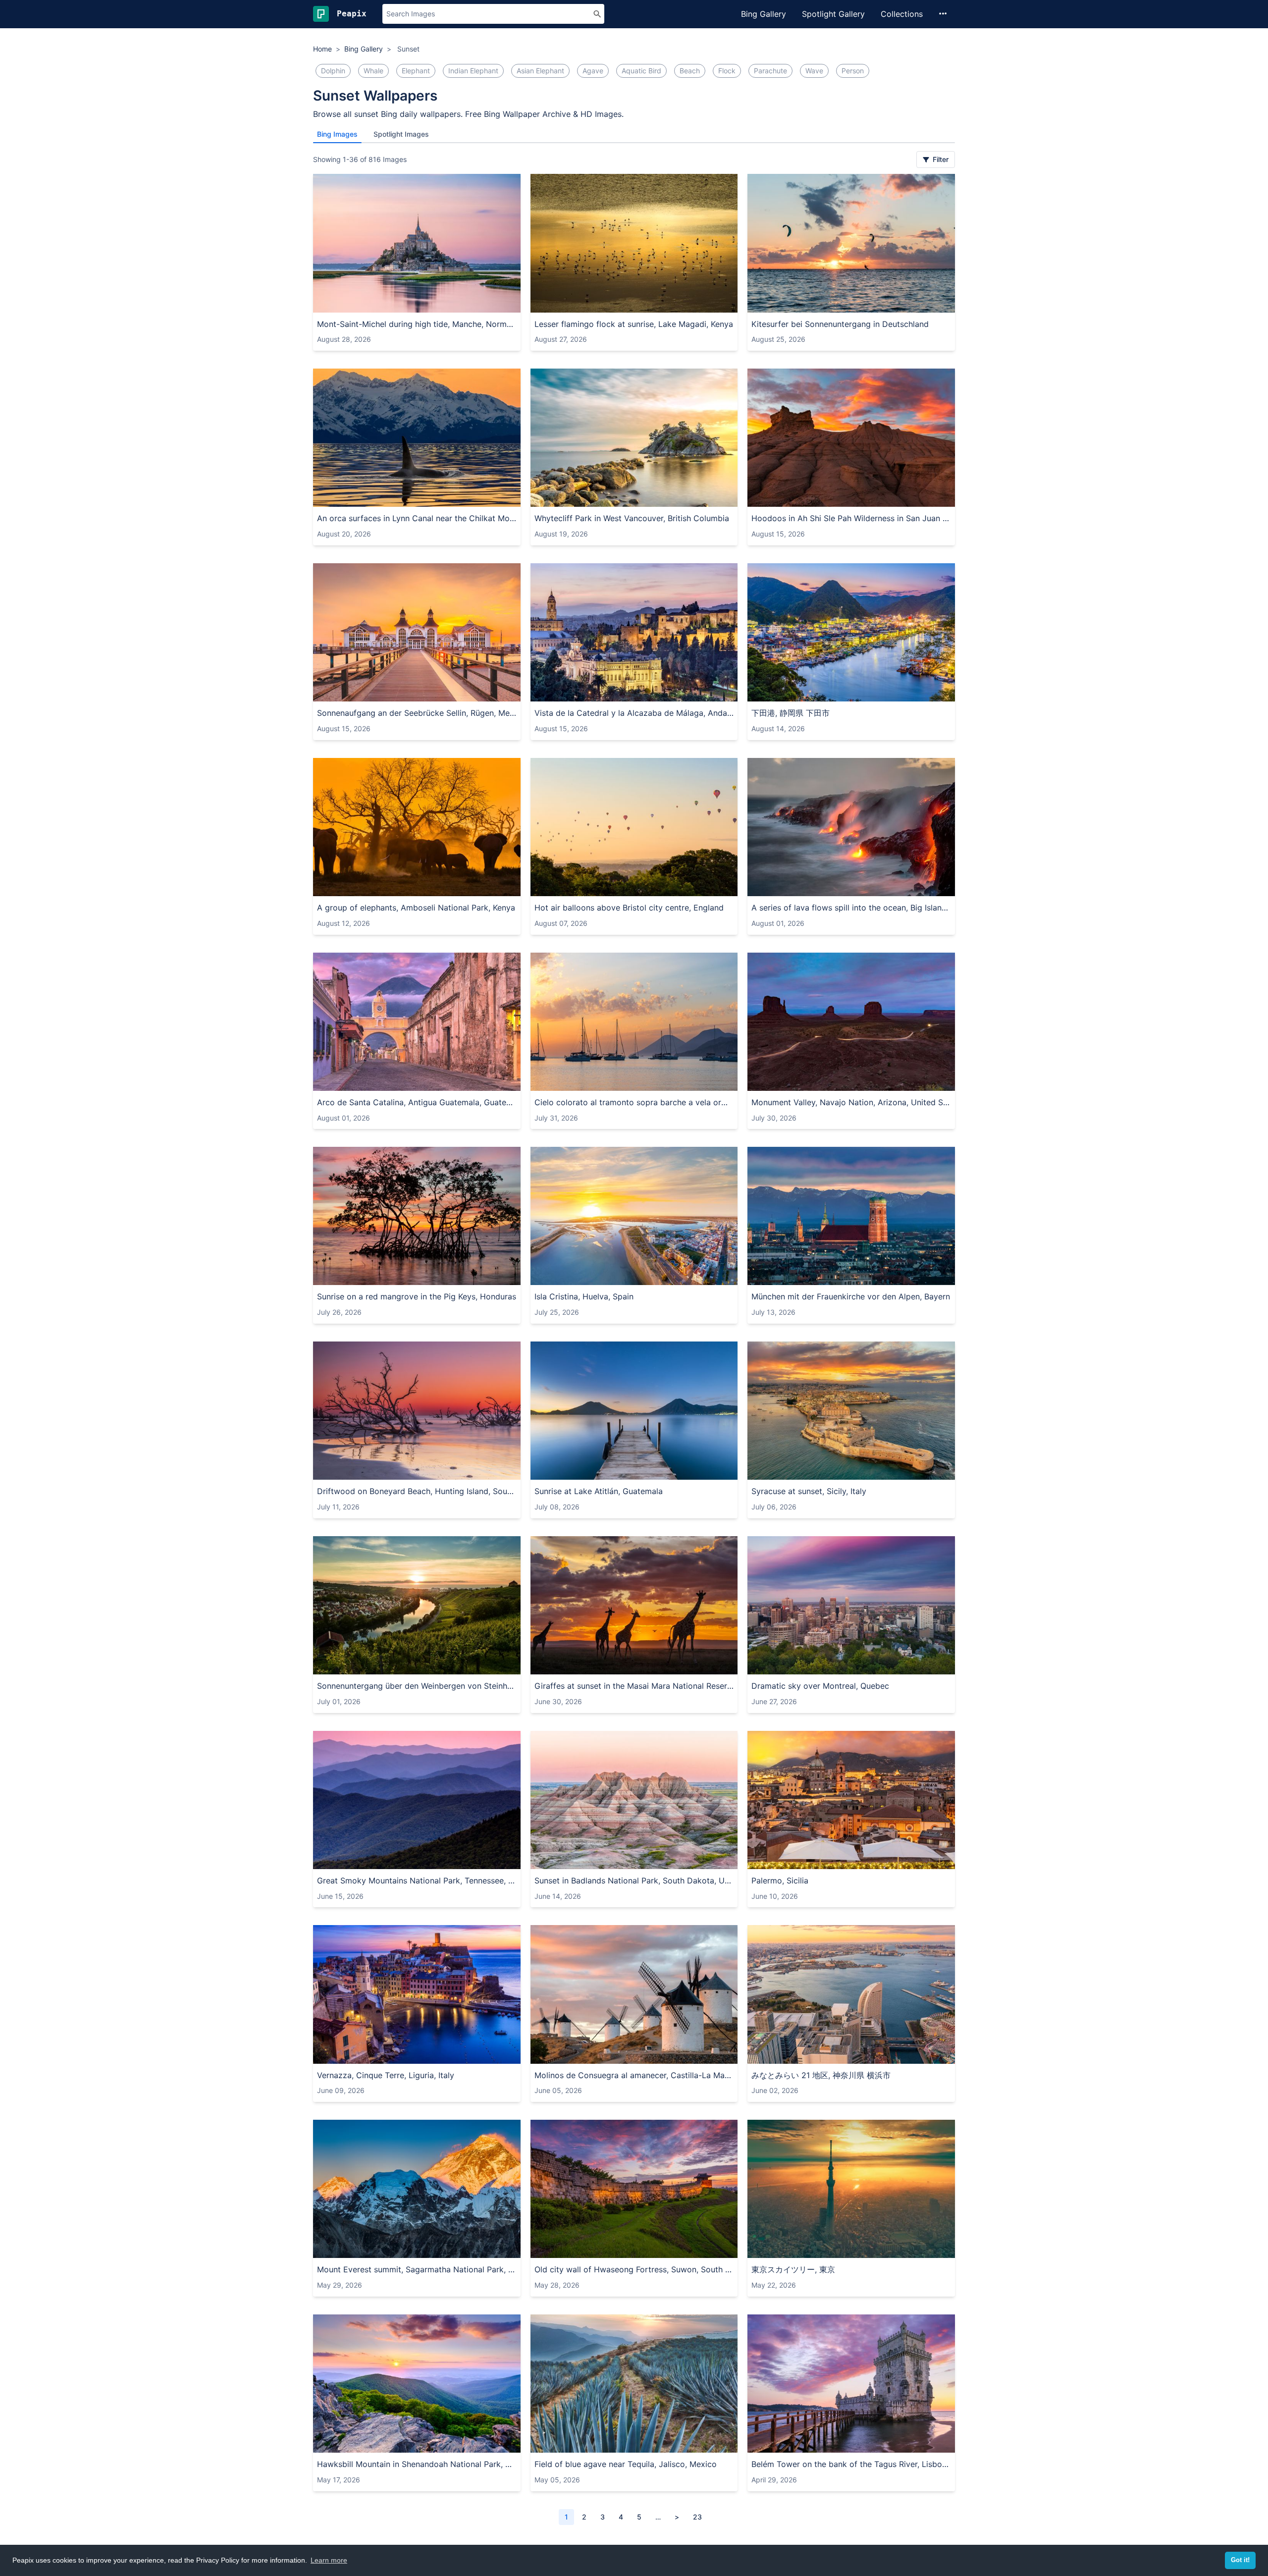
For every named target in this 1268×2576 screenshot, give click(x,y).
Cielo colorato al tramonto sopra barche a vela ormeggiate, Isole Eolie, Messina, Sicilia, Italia (634, 1102)
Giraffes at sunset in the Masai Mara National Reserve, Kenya (634, 1686)
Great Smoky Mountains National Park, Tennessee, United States (417, 1880)
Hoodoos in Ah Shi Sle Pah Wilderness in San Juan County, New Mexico (851, 518)
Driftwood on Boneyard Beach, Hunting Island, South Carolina (417, 1491)
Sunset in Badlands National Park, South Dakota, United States (634, 1880)
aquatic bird (641, 71)
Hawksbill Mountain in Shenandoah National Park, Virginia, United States (417, 2464)
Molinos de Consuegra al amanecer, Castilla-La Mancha (634, 2075)
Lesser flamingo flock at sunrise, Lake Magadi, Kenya (634, 324)
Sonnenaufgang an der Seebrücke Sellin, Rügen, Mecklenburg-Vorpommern (417, 713)
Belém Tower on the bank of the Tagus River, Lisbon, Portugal (851, 2464)
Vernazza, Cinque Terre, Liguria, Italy (386, 2075)
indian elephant (473, 71)
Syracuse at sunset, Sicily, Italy (809, 1491)
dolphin (333, 71)
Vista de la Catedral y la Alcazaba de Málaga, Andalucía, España (634, 713)
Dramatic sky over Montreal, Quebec (820, 1686)
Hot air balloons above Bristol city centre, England (629, 908)
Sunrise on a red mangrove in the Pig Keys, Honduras (417, 1296)
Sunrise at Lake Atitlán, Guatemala (599, 1491)
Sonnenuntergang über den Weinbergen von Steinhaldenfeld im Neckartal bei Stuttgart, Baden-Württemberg (417, 1686)
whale (373, 71)
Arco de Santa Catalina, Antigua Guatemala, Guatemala (417, 1102)
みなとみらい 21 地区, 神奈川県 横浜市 (821, 2075)
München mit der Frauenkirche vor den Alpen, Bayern (851, 1296)
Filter (940, 159)
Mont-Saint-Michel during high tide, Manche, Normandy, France (417, 324)
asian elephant (540, 71)
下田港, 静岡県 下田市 (791, 713)
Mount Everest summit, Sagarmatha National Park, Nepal (417, 2269)
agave (593, 71)
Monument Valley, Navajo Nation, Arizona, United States (851, 1102)
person (853, 71)
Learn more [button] (329, 2560)
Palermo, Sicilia (780, 1880)
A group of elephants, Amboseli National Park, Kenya (416, 908)
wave (814, 71)
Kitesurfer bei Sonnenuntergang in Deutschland (840, 324)
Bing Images (337, 134)
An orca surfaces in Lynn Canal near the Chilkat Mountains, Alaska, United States (417, 518)
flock (727, 71)
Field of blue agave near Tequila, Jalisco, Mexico (626, 2464)
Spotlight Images (401, 134)
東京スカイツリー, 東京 (793, 2269)
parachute (770, 71)
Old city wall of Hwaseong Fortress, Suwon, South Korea (634, 2269)
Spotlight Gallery (833, 14)
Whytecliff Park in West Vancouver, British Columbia (632, 518)
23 (697, 2517)
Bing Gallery (764, 14)
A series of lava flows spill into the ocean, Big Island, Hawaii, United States (851, 908)
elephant (416, 71)
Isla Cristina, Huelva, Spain (584, 1296)
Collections (902, 14)
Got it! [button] (1240, 2560)
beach (690, 71)
